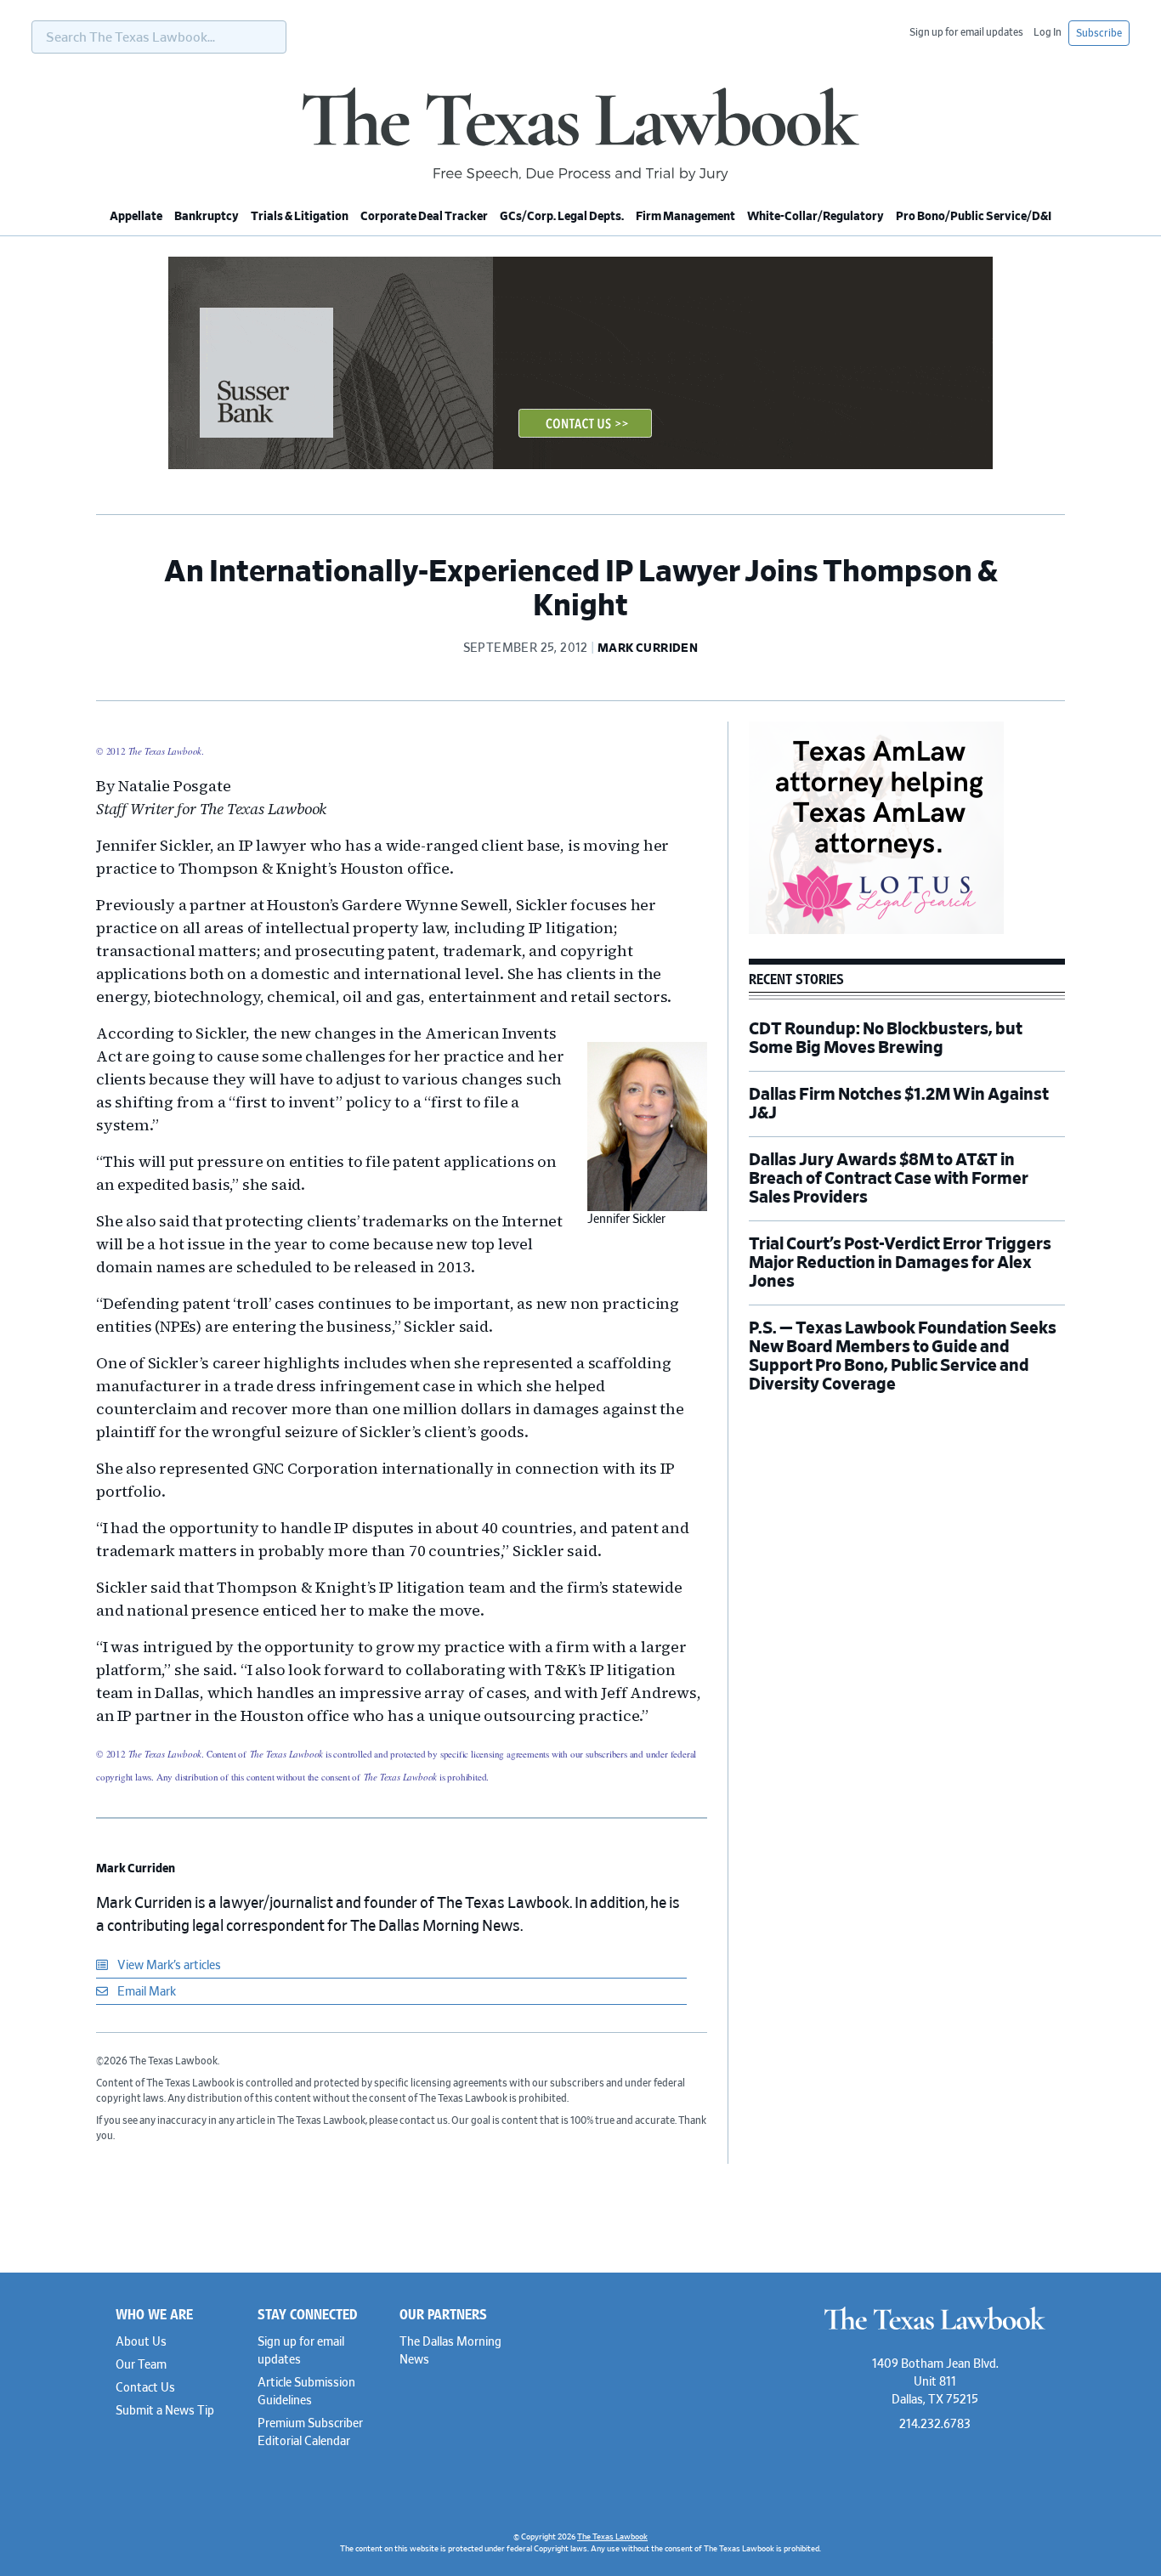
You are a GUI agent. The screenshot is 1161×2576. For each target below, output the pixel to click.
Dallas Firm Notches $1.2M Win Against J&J (899, 1104)
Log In (1048, 32)
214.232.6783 (935, 2425)
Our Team (141, 2365)
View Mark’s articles (168, 1966)
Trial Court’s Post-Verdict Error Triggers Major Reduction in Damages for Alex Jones (900, 1263)
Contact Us (145, 2388)
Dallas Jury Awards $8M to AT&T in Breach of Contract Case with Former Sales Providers (889, 1179)
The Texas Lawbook (580, 134)
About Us (141, 2342)
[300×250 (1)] (876, 931)
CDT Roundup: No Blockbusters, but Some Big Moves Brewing (886, 1039)
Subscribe (1099, 33)
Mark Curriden (136, 1869)
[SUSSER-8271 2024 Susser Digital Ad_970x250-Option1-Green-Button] (580, 467)
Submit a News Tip (165, 2411)
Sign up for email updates (966, 32)
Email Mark (145, 1992)
